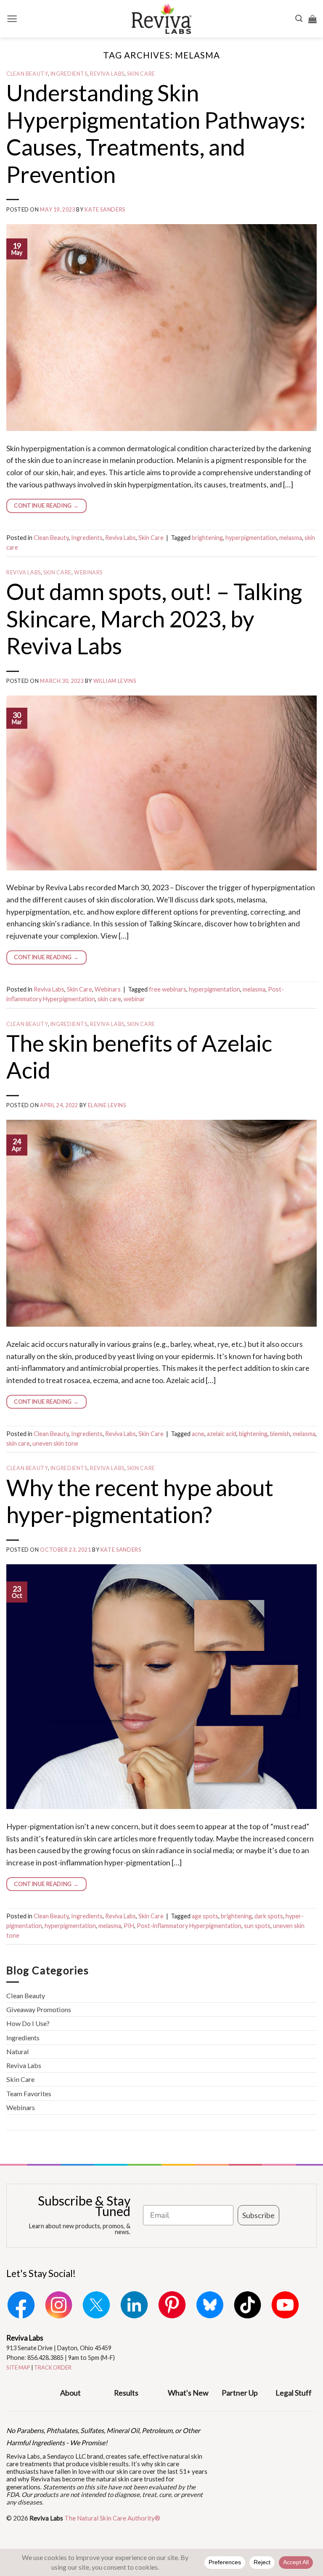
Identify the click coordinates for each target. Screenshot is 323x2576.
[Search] (299, 19)
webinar (134, 999)
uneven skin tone (55, 1443)
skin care (109, 999)
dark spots (269, 1916)
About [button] (70, 2393)
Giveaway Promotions (39, 2009)
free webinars (168, 989)
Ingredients (69, 74)
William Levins (115, 681)
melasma (291, 538)
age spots (205, 1916)
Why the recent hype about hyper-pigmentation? (140, 1501)
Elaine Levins (107, 1105)
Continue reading (46, 505)
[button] (12, 19)
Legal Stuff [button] (294, 2393)
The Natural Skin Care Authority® (112, 2518)
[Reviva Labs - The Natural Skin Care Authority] (161, 19)
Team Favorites (29, 2093)
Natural (18, 2051)
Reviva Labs (107, 74)
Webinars (88, 573)
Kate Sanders (105, 210)
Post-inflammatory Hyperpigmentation (189, 1926)
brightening (207, 538)
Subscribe (258, 2215)
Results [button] (126, 2393)
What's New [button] (188, 2393)
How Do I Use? (28, 2023)
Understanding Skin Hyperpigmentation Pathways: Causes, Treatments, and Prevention (156, 133)
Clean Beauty (27, 74)
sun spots (257, 1926)
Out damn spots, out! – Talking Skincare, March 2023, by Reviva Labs (154, 618)
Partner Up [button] (240, 2393)
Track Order (53, 2367)
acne (198, 1434)
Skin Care (141, 74)
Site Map (18, 2367)
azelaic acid (222, 1434)
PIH (129, 1926)
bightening (253, 1434)
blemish (280, 1434)
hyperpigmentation (251, 538)
